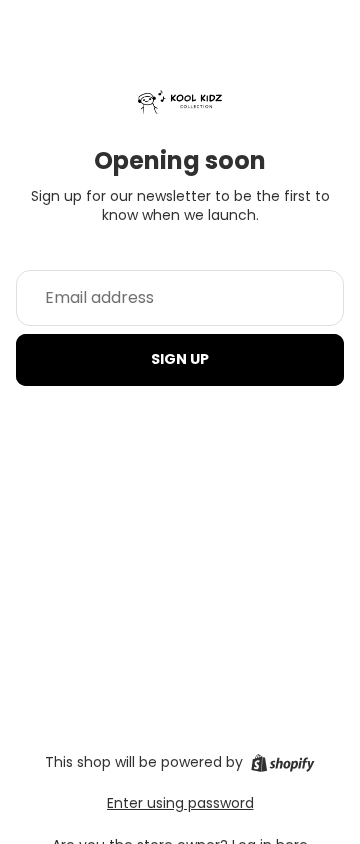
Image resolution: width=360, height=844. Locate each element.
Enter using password (180, 803)
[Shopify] (282, 763)
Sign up (180, 359)
